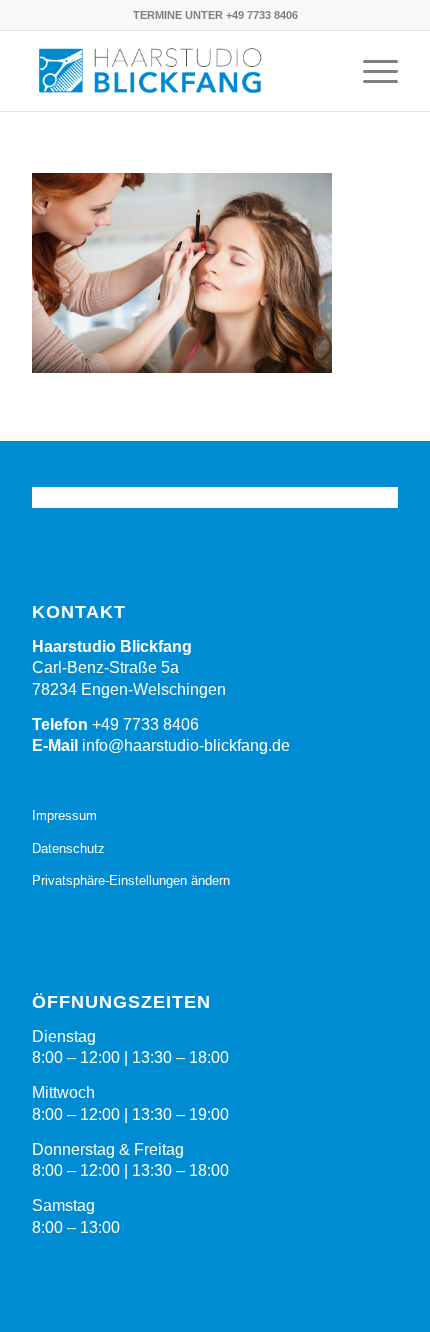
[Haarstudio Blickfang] (178, 71)
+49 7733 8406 (145, 724)
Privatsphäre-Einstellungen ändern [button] (131, 880)
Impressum (64, 815)
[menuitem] (370, 71)
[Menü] (370, 71)
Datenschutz (68, 848)
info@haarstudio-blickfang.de (186, 745)
